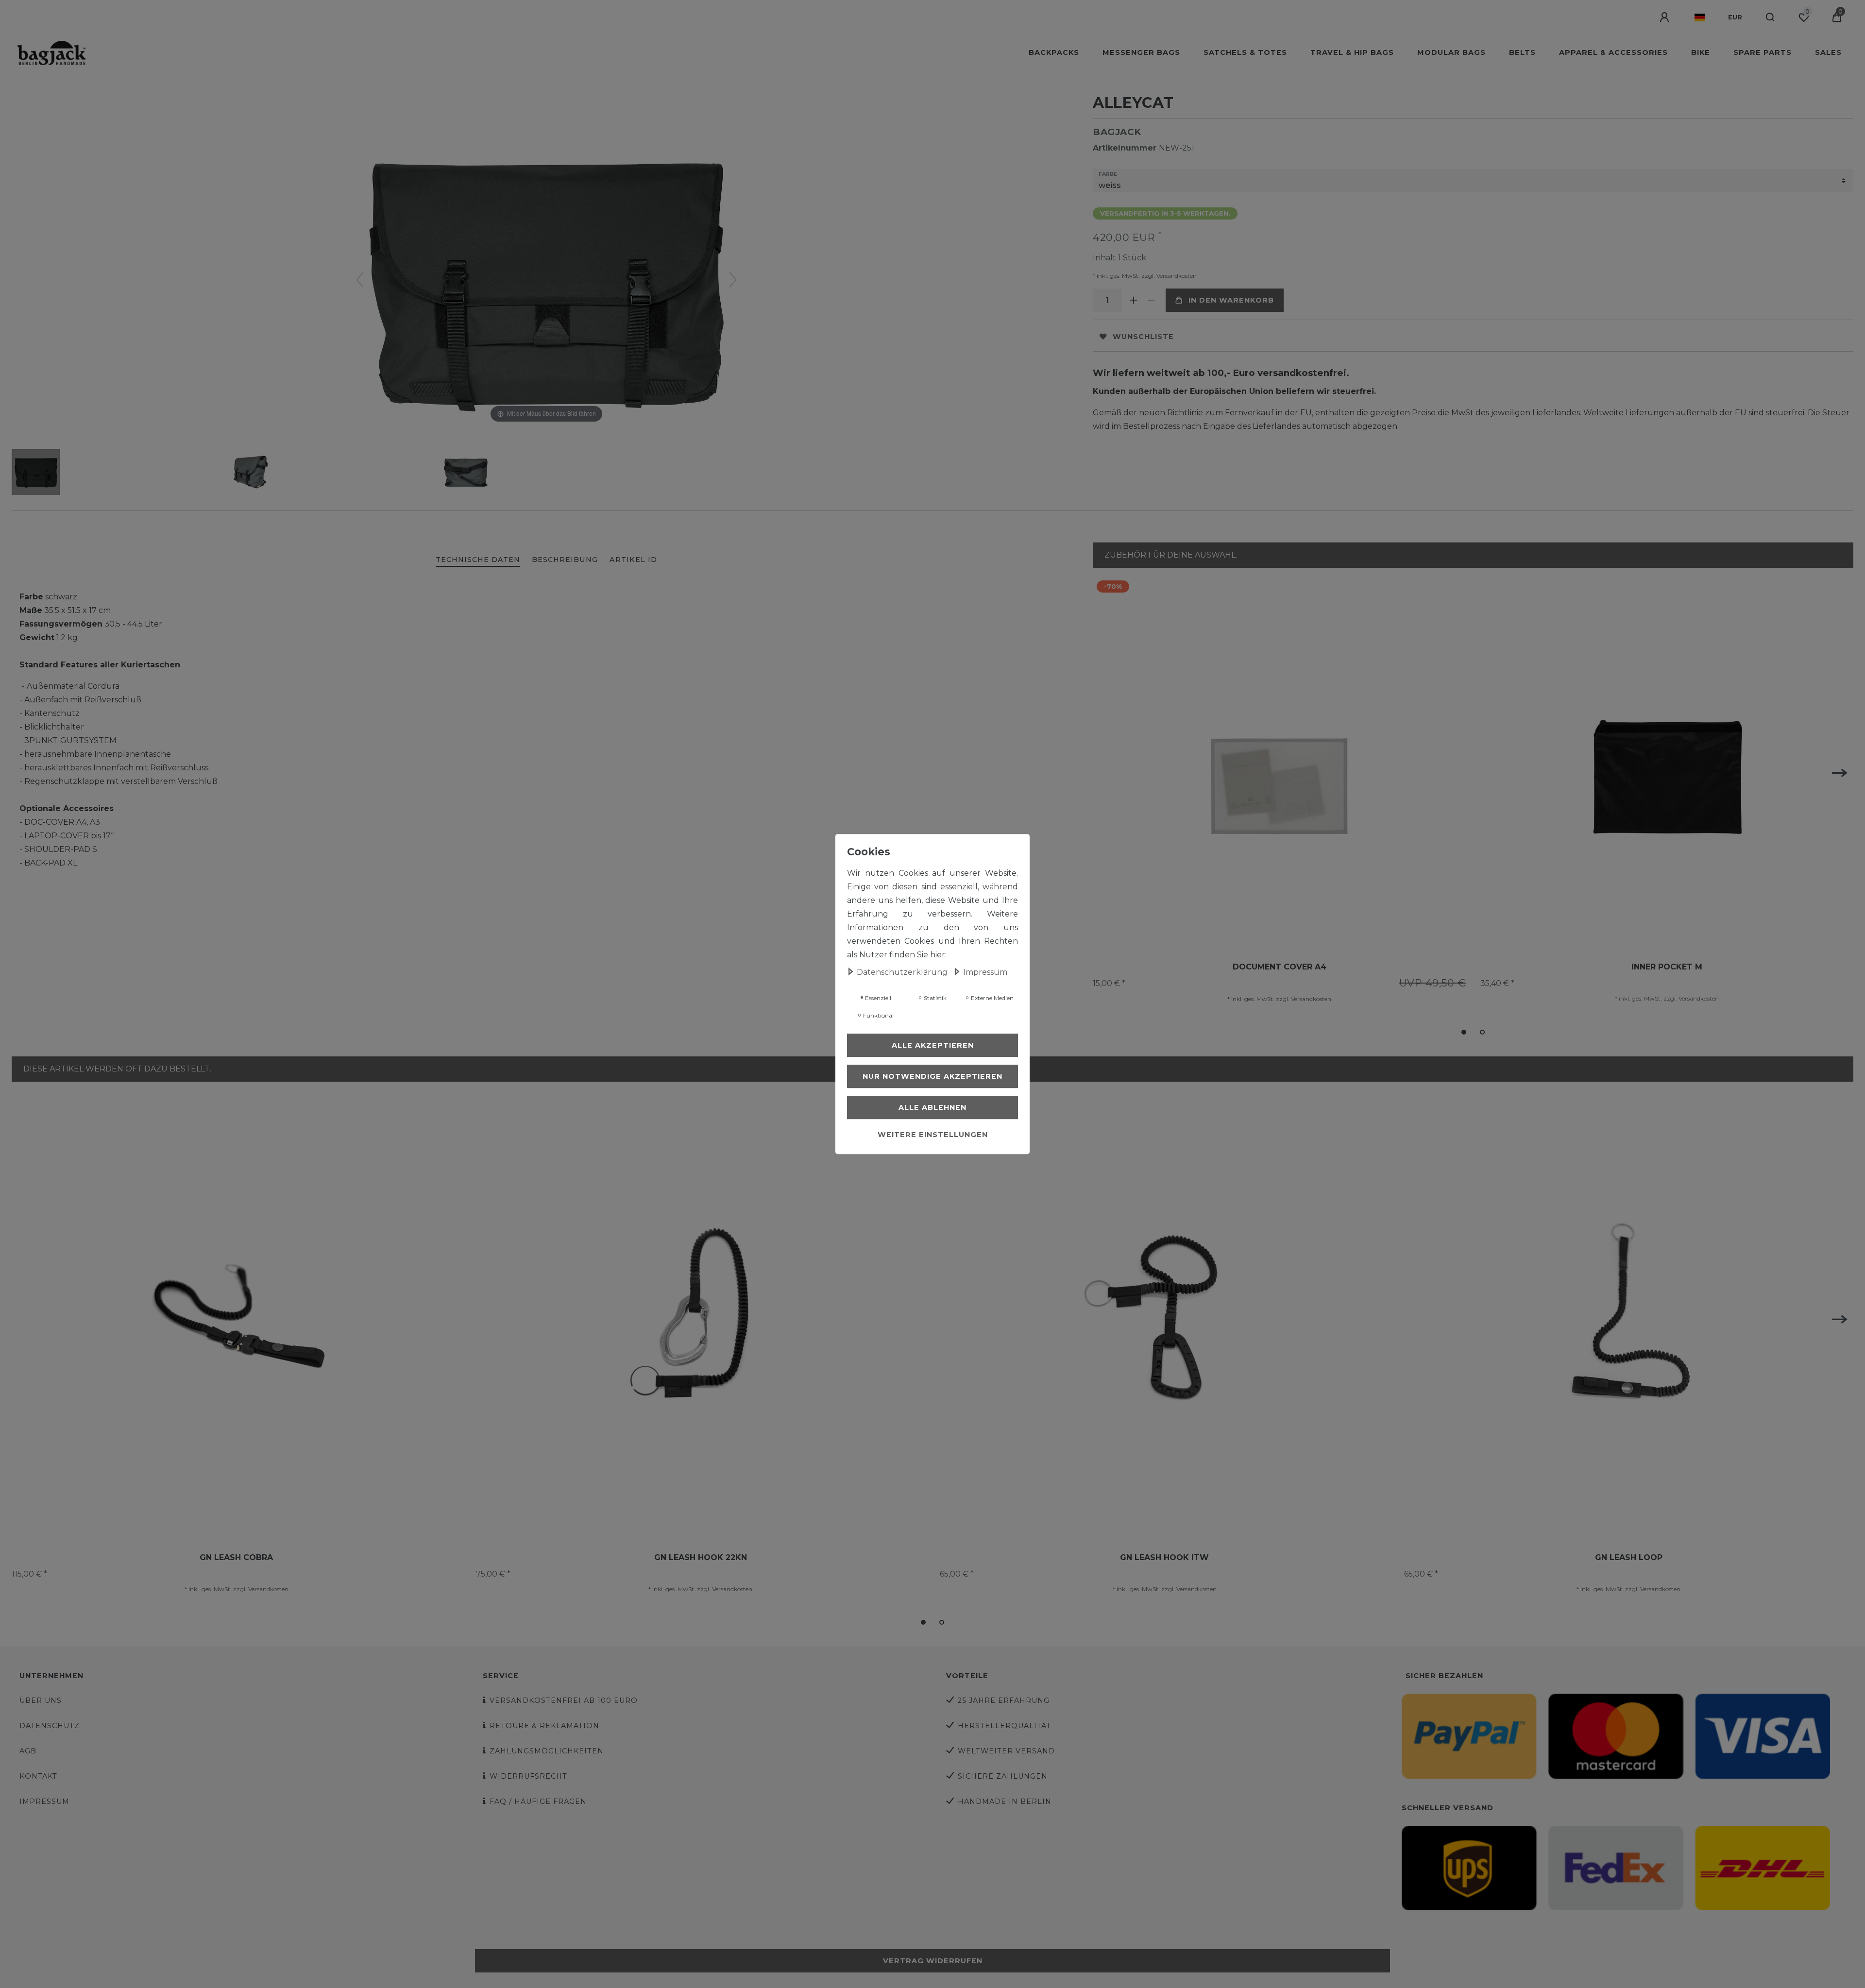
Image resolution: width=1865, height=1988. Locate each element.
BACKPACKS (1054, 52)
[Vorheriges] (360, 280)
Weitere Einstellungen (933, 1135)
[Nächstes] (733, 280)
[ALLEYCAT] (36, 473)
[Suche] (1771, 17)
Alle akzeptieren (933, 1045)
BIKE (1701, 52)
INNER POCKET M (1667, 967)
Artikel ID (633, 560)
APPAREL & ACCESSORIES (1613, 52)
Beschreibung (565, 560)
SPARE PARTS (1763, 52)
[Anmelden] (1665, 17)
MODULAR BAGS (1451, 52)
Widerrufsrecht (528, 1776)
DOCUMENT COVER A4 (1280, 967)
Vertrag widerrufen (933, 1961)
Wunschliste (1143, 337)
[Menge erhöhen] (1134, 300)
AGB (28, 1751)
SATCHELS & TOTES (1245, 52)
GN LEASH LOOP (1629, 1557)
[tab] (478, 560)
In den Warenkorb (1231, 300)
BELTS (1522, 52)
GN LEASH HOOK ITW (1164, 1557)
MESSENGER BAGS (1141, 52)
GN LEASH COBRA (236, 1557)
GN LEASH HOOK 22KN (701, 1557)
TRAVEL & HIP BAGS (1352, 52)
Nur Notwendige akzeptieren (932, 1076)
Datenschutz (50, 1726)
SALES (1828, 52)
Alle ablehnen (932, 1107)
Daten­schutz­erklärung (903, 972)
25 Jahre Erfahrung (1004, 1700)
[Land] (1700, 17)
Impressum (44, 1801)
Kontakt (38, 1776)
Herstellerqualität (1004, 1726)
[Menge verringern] (1151, 300)
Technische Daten (478, 560)
